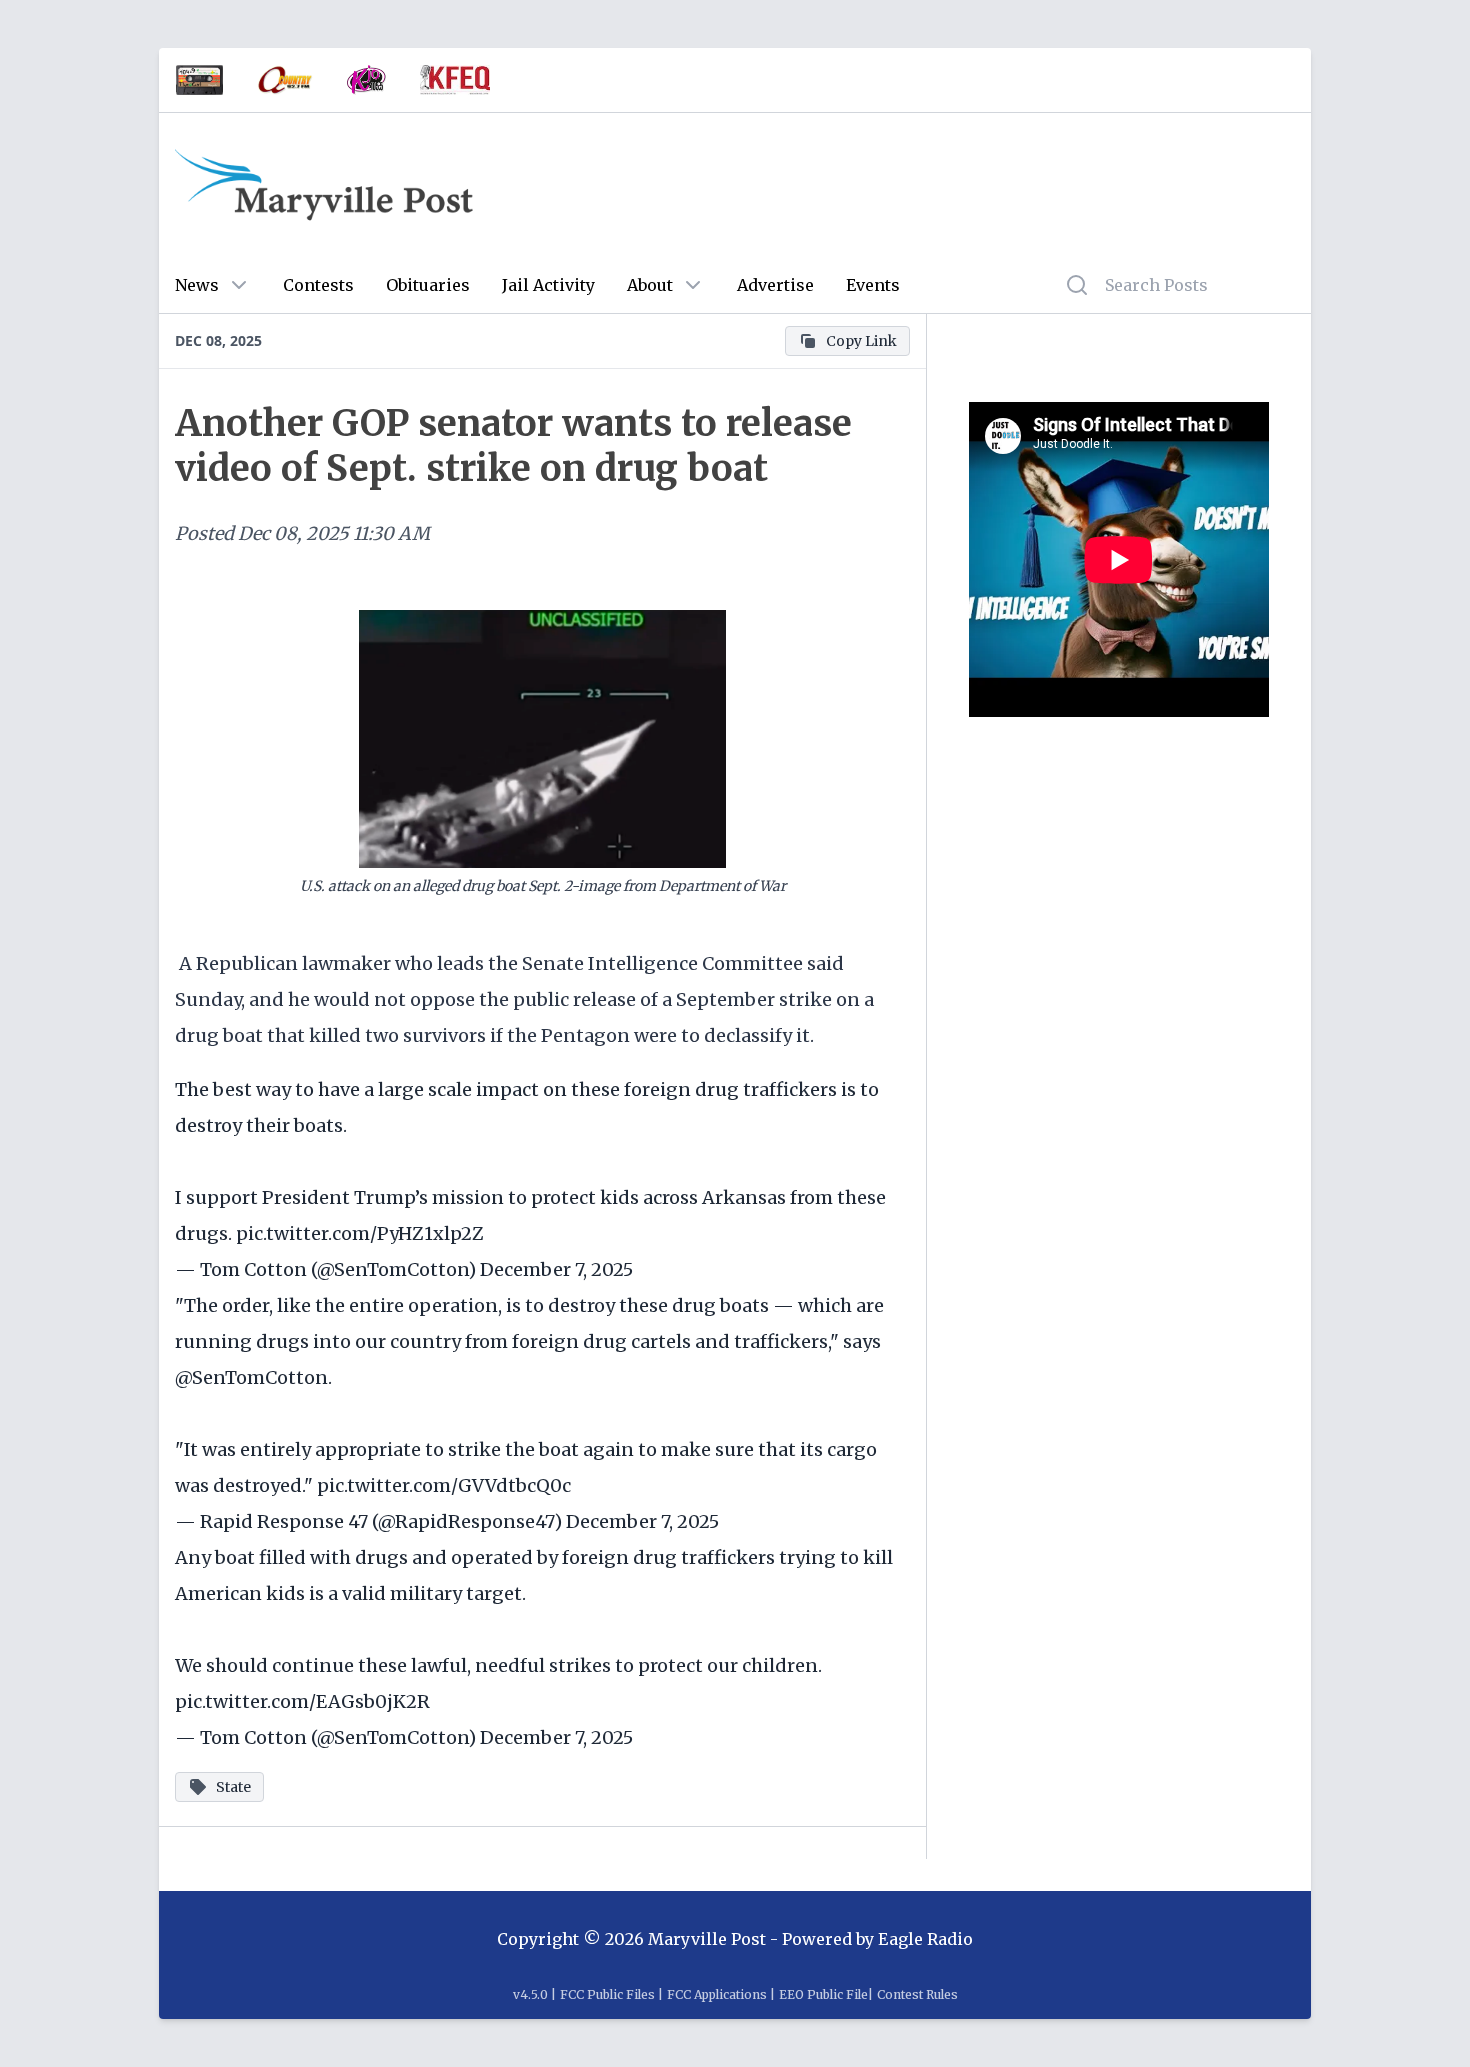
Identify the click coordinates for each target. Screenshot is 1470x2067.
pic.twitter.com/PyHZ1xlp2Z (360, 1233)
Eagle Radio (925, 1939)
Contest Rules (917, 1994)
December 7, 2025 (556, 1269)
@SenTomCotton (251, 1377)
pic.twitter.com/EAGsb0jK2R (302, 1701)
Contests (318, 285)
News (197, 285)
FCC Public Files (607, 1994)
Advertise (775, 285)
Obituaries (428, 285)
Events (873, 285)
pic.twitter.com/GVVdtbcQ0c (444, 1485)
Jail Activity (548, 285)
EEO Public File (823, 1994)
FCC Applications (717, 1994)
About (650, 285)
